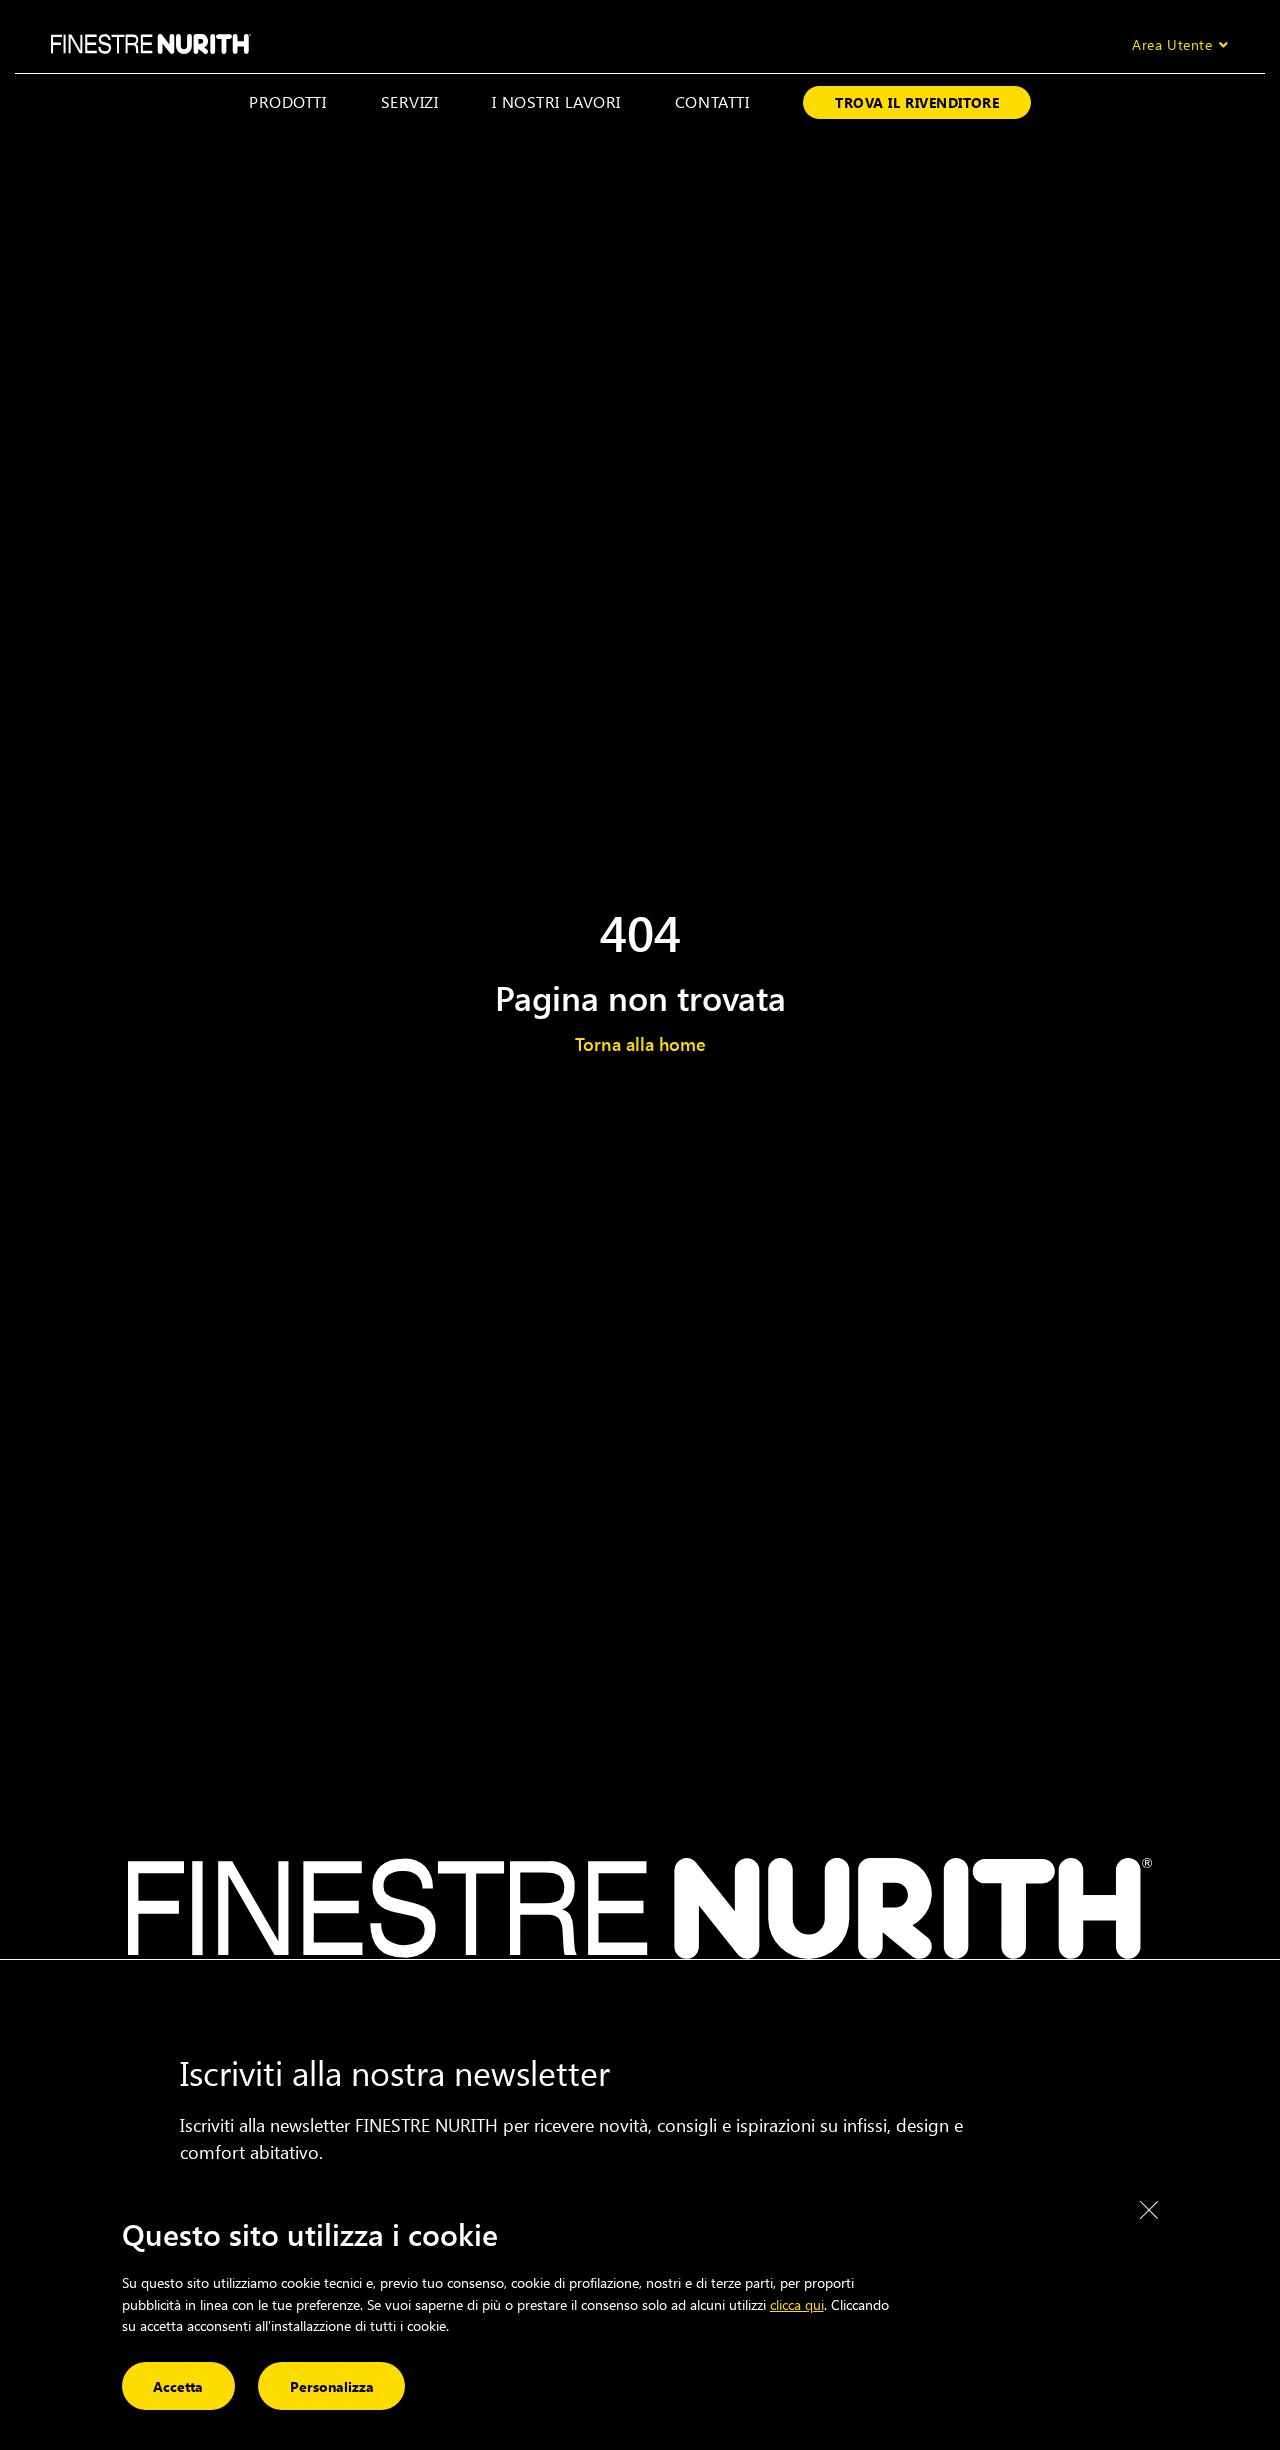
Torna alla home (640, 1044)
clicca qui (797, 2304)
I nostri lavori (556, 101)
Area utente (1172, 44)
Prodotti (287, 101)
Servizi (410, 101)
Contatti (712, 101)
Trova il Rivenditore (917, 102)
